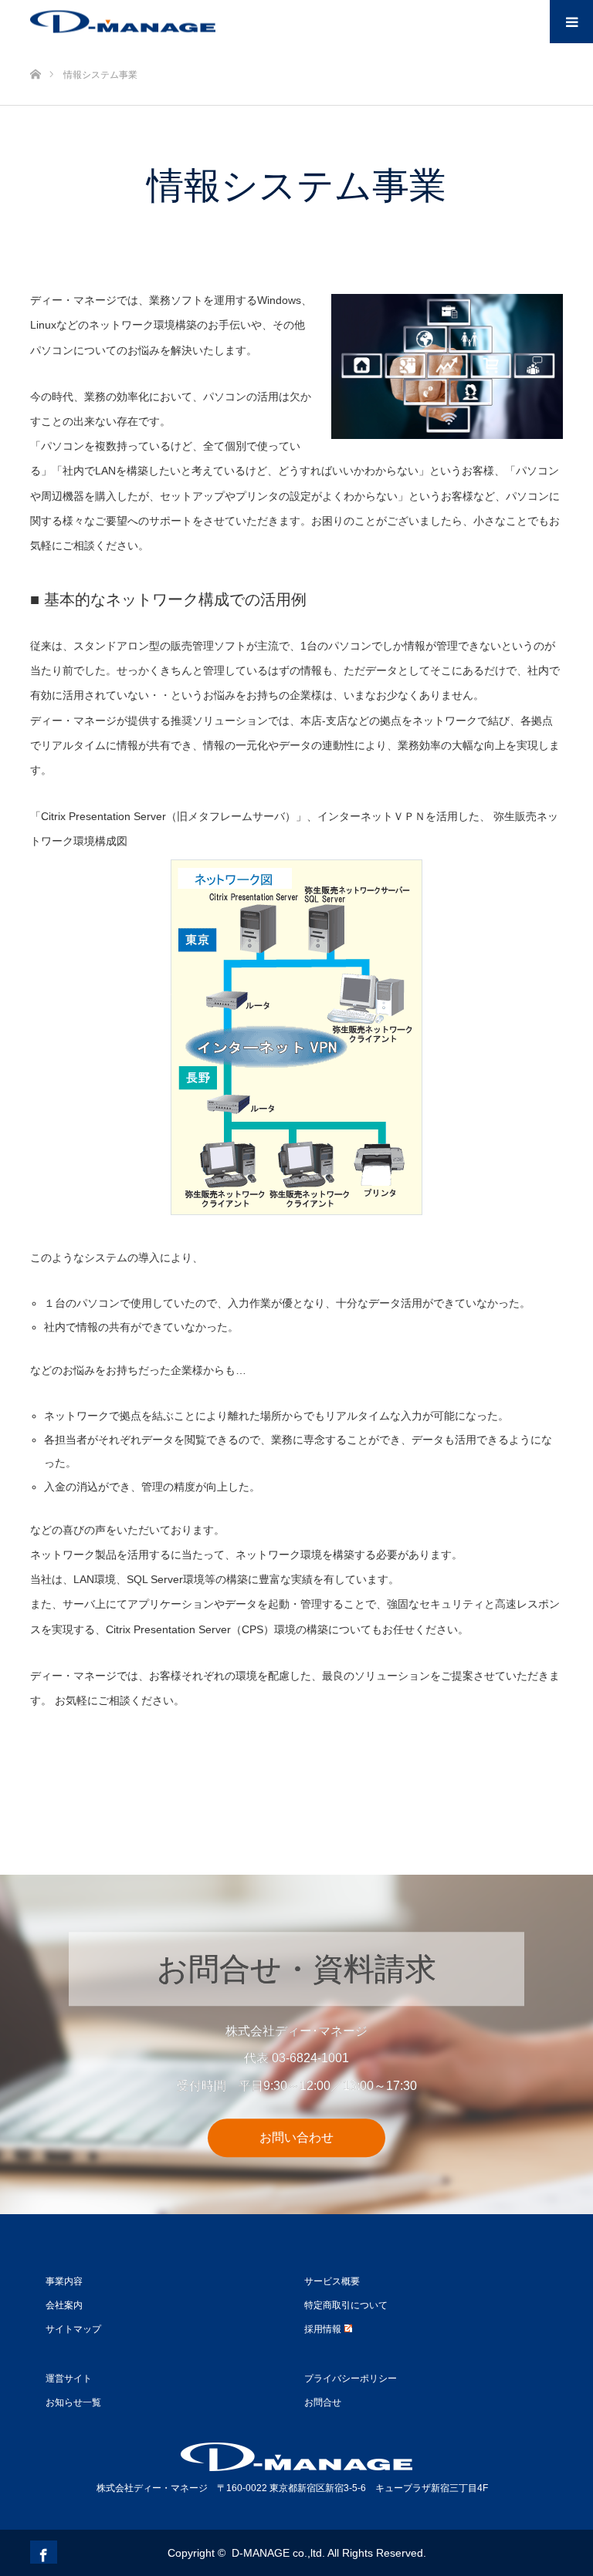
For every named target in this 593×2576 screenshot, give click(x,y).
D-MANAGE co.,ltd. (278, 2553)
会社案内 (64, 2305)
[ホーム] (35, 49)
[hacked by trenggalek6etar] (123, 22)
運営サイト (69, 2378)
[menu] (571, 22)
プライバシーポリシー (351, 2378)
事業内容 (64, 2281)
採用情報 (323, 2329)
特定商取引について (346, 2305)
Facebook (42, 2552)
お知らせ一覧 (73, 2402)
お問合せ (323, 2402)
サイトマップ (73, 2329)
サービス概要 (332, 2281)
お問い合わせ (296, 2137)
